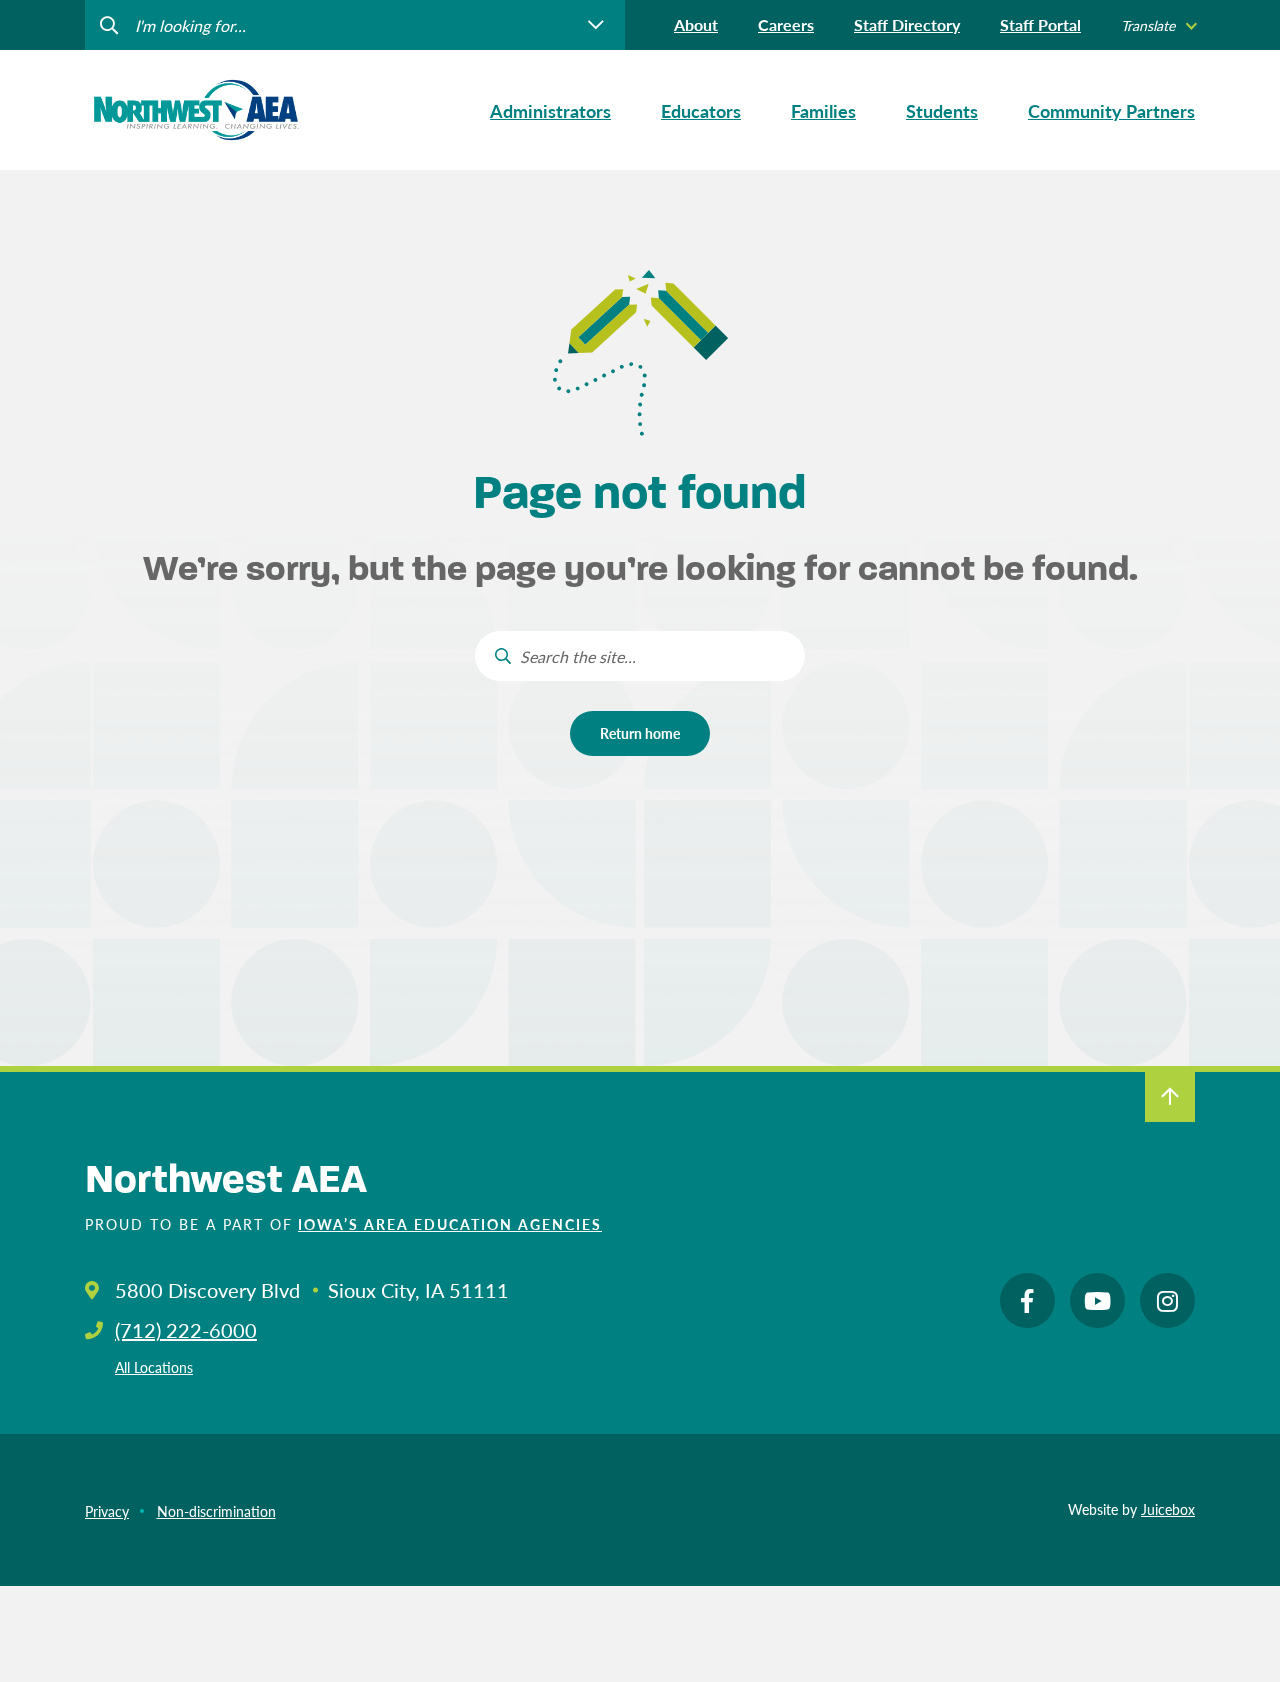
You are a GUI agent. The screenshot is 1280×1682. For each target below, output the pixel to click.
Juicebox (1168, 1509)
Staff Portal (1040, 24)
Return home (640, 733)
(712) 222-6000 (186, 1330)
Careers (786, 24)
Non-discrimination (216, 1511)
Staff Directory (907, 24)
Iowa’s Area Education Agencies (450, 1224)
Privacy (107, 1511)
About (696, 24)
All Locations (154, 1367)
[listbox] (1158, 25)
